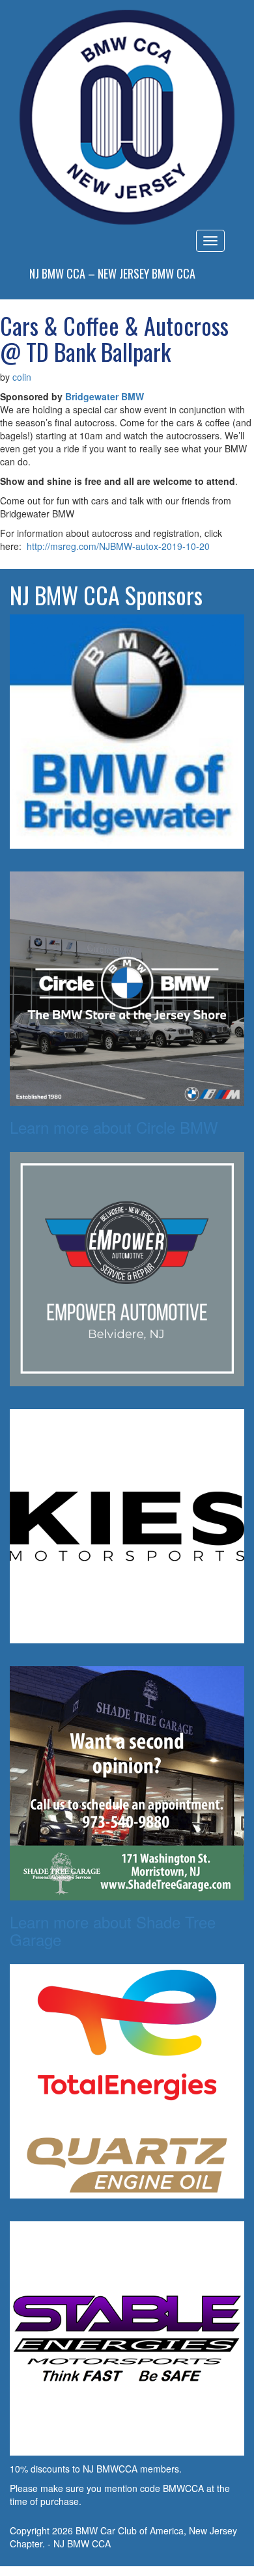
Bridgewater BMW (105, 396)
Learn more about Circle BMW (114, 1127)
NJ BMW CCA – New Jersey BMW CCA (112, 273)
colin (22, 377)
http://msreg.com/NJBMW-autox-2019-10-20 (118, 546)
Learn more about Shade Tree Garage (113, 1930)
